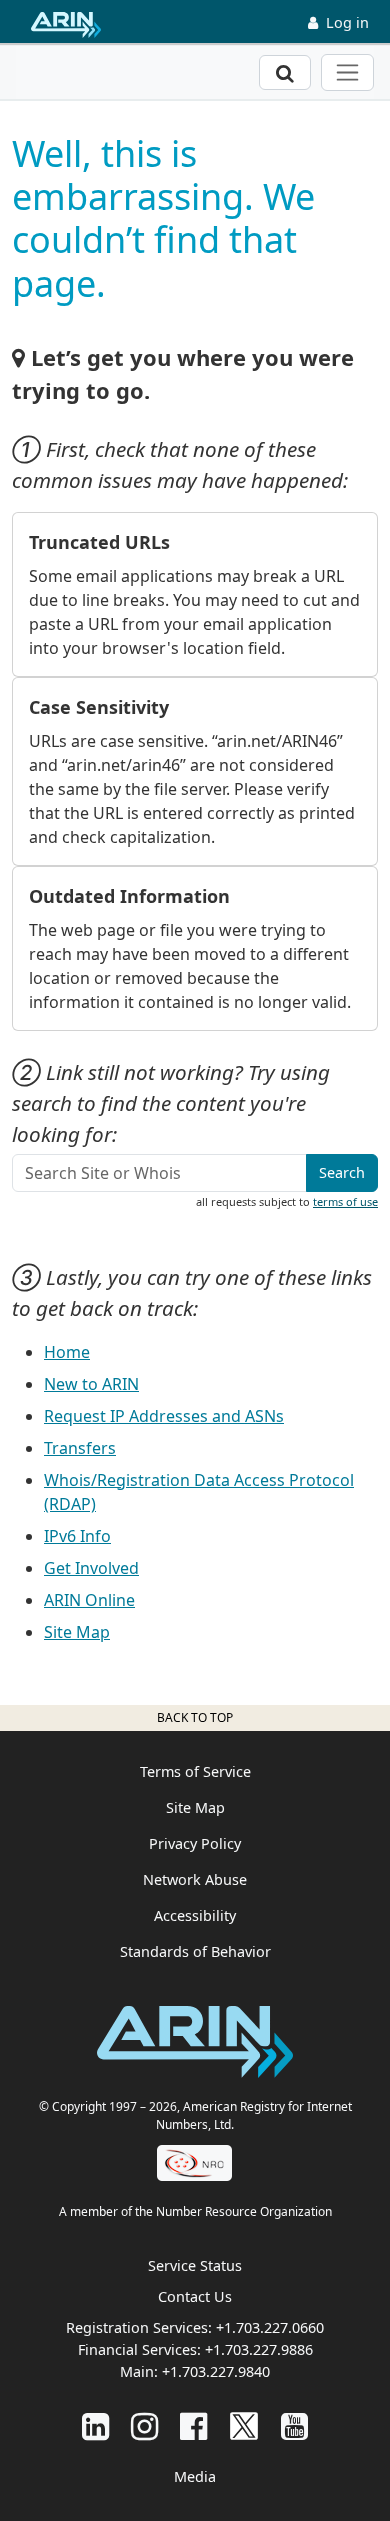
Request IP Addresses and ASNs (164, 1416)
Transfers (80, 1448)
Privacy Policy (195, 1843)
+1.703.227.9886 (259, 2349)
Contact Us (195, 2296)
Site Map (77, 1632)
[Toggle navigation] (347, 72)
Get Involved (91, 1568)
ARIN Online (89, 1600)
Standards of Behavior (195, 1951)
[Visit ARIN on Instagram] (144, 2425)
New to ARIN (91, 1384)
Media (195, 2476)
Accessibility (195, 1915)
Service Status (195, 2265)
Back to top (195, 1717)
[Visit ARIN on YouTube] (294, 2425)
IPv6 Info (77, 1536)
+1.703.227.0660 (270, 2327)
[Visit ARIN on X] (244, 2425)
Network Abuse (195, 1879)
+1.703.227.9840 (216, 2371)
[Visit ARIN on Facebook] (193, 2425)
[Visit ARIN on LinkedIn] (95, 2425)
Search (342, 1172)
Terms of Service (195, 1771)
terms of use (345, 1201)
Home (67, 1352)
